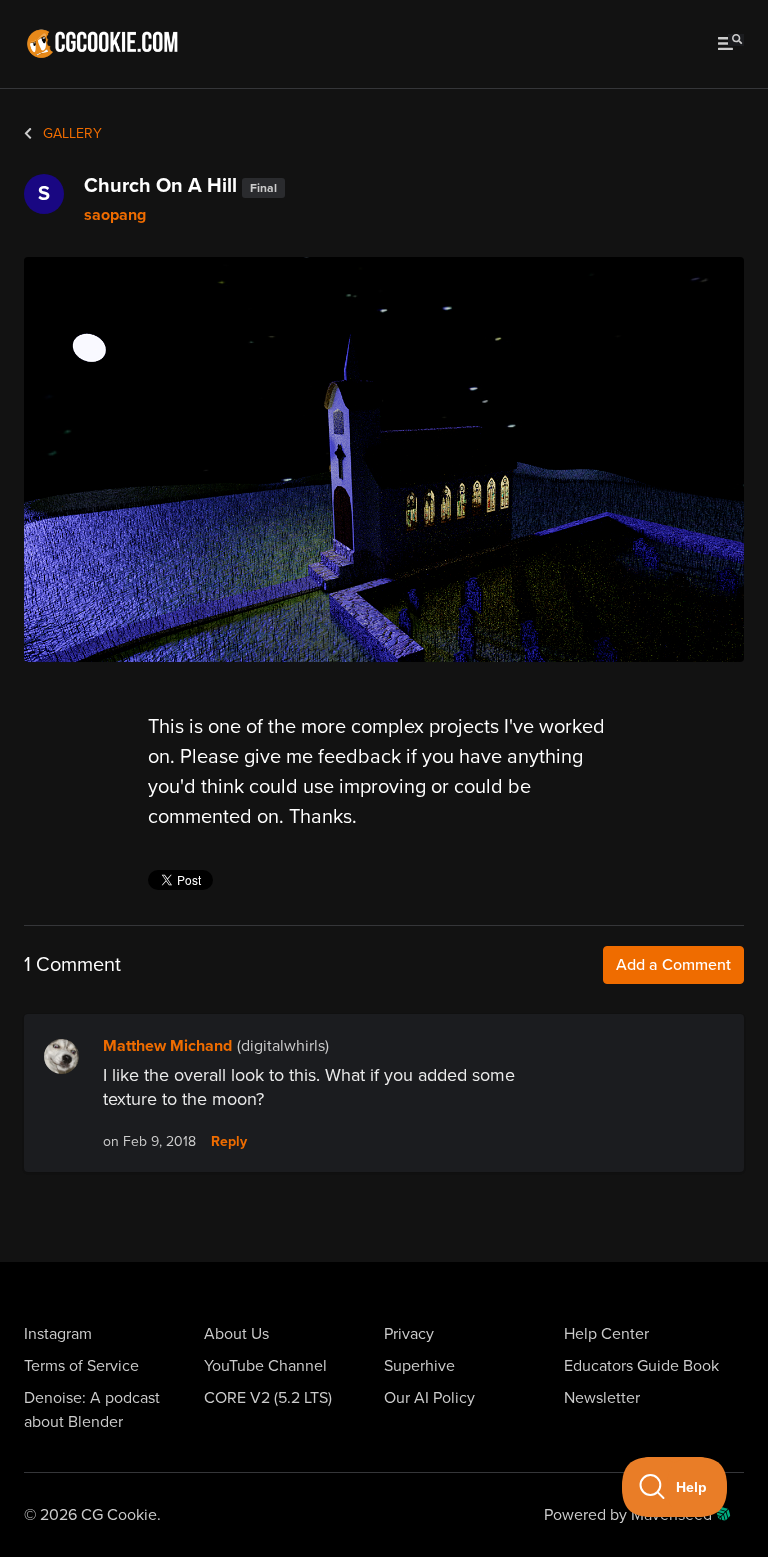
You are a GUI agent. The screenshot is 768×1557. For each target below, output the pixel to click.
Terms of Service (81, 1366)
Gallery (70, 133)
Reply (229, 1142)
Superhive (419, 1366)
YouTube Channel (265, 1366)
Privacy (409, 1334)
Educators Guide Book (641, 1366)
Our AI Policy (429, 1398)
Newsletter (602, 1398)
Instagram (58, 1334)
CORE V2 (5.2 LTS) (268, 1398)
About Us (236, 1334)
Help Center (606, 1334)
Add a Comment (673, 965)
